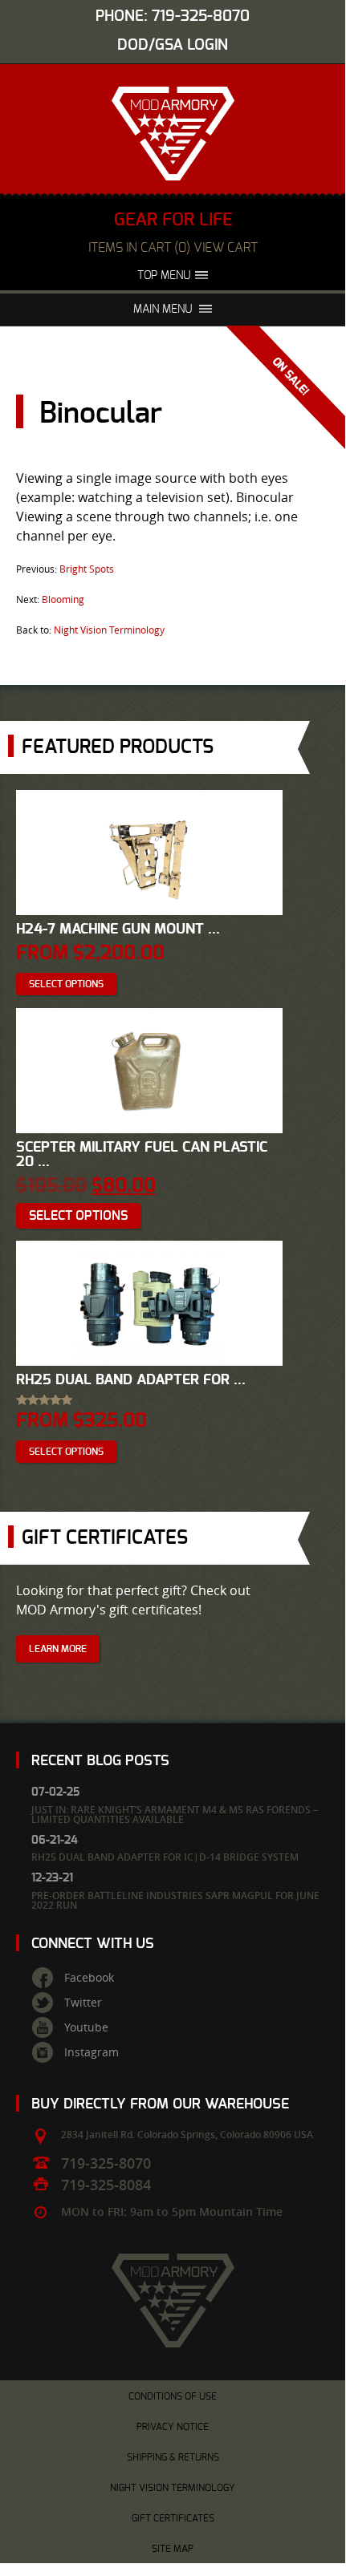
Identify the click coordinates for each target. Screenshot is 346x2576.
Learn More (58, 1649)
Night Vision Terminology (109, 630)
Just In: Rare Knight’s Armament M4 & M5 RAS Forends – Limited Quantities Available (175, 1815)
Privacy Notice (173, 2427)
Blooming (63, 599)
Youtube (86, 2027)
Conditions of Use (173, 2396)
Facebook (89, 1978)
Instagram (92, 2052)
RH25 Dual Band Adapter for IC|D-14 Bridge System (165, 1857)
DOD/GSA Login (173, 45)
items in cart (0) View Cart (173, 248)
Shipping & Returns (173, 2457)
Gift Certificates (173, 2518)
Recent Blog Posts (100, 1761)
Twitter (83, 2003)
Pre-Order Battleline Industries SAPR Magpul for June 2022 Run (175, 1900)
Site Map (173, 2549)
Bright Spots (87, 569)
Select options (66, 984)
